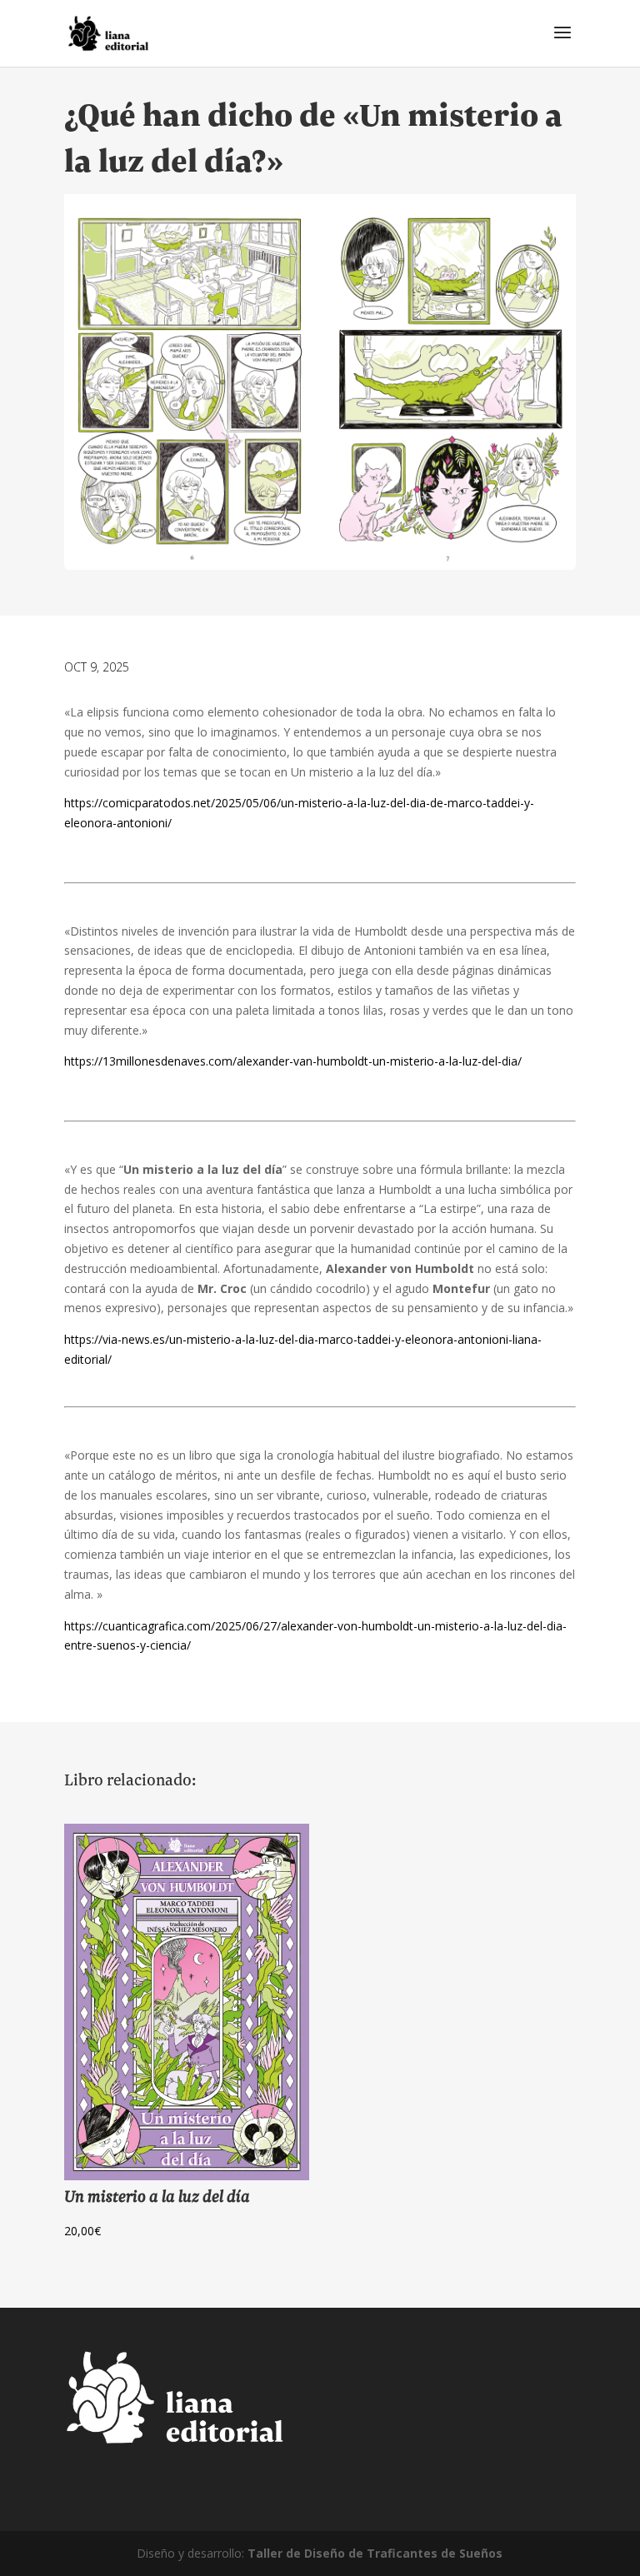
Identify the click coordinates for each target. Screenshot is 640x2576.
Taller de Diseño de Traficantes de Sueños (375, 2553)
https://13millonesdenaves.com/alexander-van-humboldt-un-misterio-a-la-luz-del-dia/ (293, 1061)
